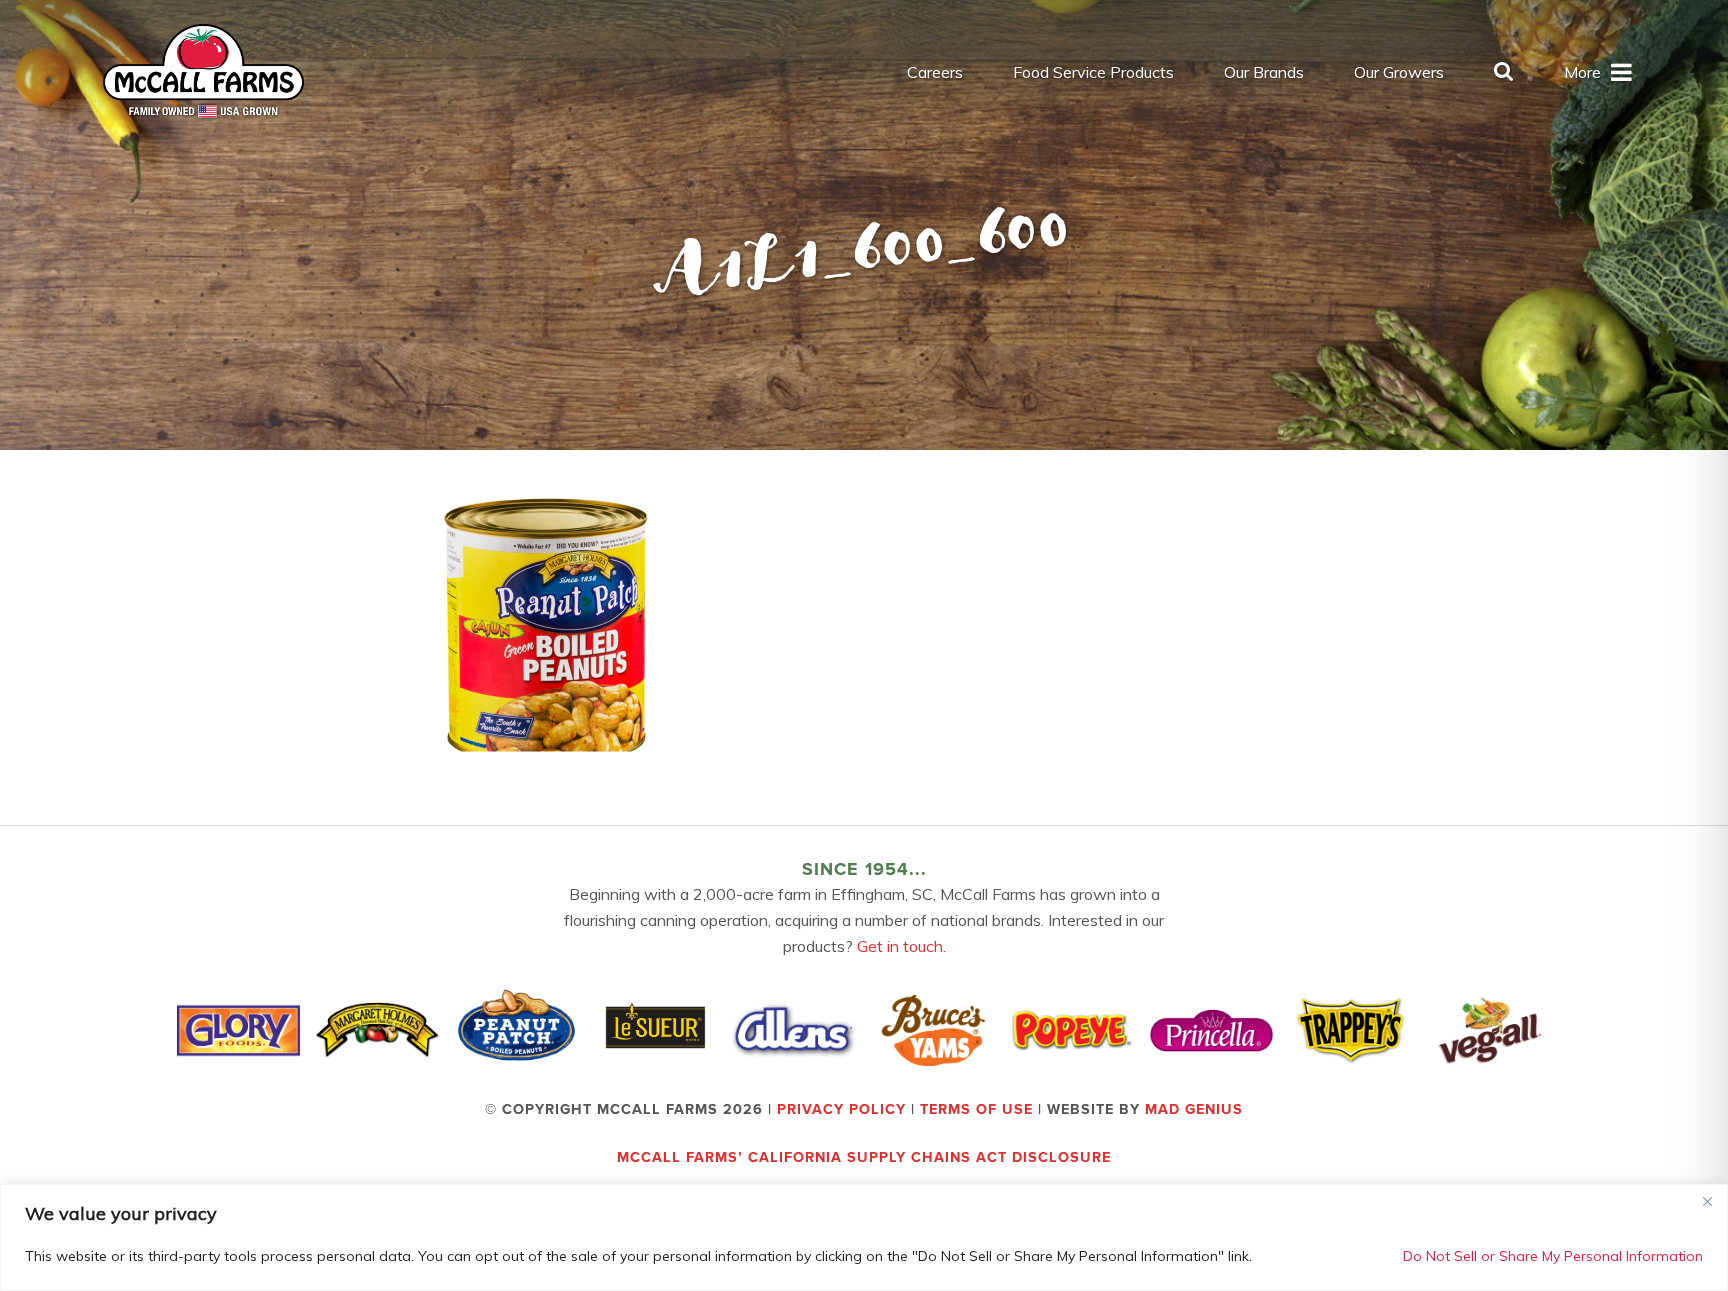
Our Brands (1264, 72)
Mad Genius (1194, 1109)
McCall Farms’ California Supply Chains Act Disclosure (864, 1157)
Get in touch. (901, 946)
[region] (864, 1237)
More (1582, 72)
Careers (935, 72)
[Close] (1707, 1201)
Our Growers (1399, 72)
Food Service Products (1093, 72)
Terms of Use (976, 1109)
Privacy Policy (841, 1109)
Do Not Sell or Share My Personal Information (1553, 1256)
